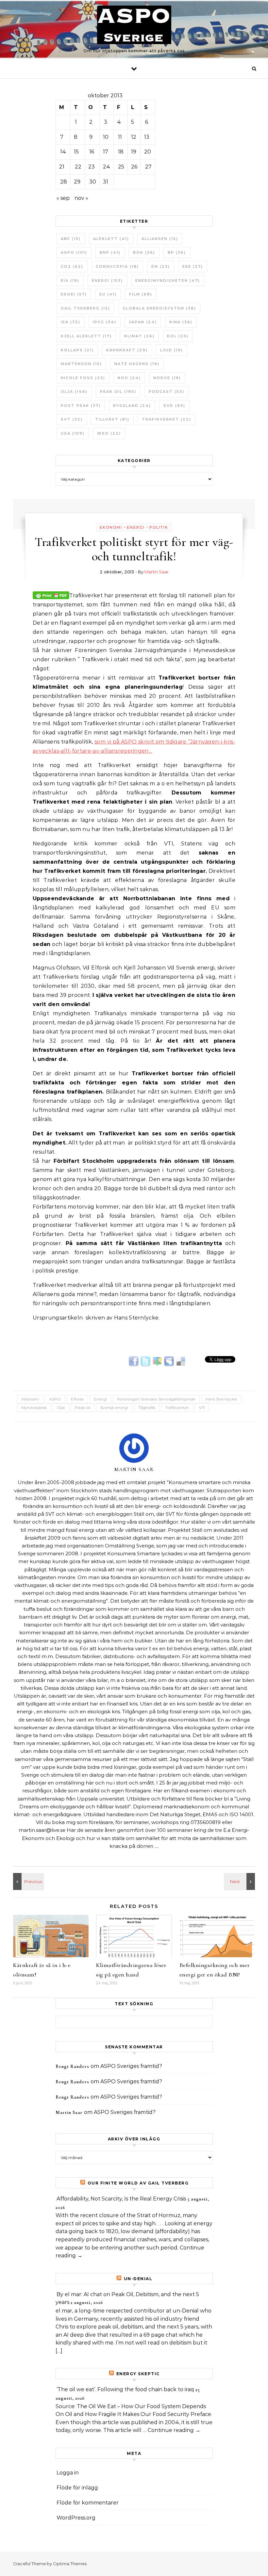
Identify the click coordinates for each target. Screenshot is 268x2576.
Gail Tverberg (85, 308)
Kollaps (77, 350)
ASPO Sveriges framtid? (131, 2066)
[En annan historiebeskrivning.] (28, 1881)
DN (161, 266)
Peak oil (118, 392)
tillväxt (112, 419)
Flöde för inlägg (77, 2488)
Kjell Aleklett (86, 336)
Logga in (68, 2473)
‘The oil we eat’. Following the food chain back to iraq (125, 2389)
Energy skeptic (138, 2374)
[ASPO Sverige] (134, 26)
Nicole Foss (83, 378)
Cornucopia (117, 266)
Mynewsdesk (34, 1408)
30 (93, 182)
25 (121, 167)
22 (78, 167)
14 (63, 152)
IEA (71, 322)
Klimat (139, 336)
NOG (129, 378)
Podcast (167, 392)
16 (92, 152)
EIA (70, 280)
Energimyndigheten (168, 280)
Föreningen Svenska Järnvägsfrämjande (156, 1399)
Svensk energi (114, 1408)
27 (148, 167)
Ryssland (132, 406)
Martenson (81, 364)
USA (73, 433)
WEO (109, 433)
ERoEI (74, 294)
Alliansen (160, 239)
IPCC (105, 322)
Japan (143, 322)
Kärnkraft (127, 350)
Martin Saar (157, 572)
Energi (107, 280)
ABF (71, 239)
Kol (178, 336)
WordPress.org (76, 2518)
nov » (81, 198)
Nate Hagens (137, 364)
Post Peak (81, 406)
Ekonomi (111, 527)
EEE (193, 266)
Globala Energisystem (159, 308)
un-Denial (138, 2279)
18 (121, 152)
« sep (63, 198)
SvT (72, 419)
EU (108, 294)
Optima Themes (70, 2564)
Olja (74, 392)
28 (64, 182)
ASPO (74, 252)
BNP (110, 252)
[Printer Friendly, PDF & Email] (51, 595)
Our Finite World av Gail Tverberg (138, 2183)
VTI (202, 1408)
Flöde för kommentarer (88, 2503)
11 (120, 137)
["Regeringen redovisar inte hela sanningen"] (240, 1881)
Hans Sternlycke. (222, 1399)
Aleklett (111, 239)
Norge (167, 378)
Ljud (172, 350)
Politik (159, 527)
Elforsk (77, 1399)
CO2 (72, 266)
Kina (181, 322)
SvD (174, 406)
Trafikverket (167, 419)
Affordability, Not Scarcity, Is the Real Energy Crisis (121, 2199)
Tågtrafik (147, 1408)
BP (177, 252)
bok (144, 252)
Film (141, 294)
